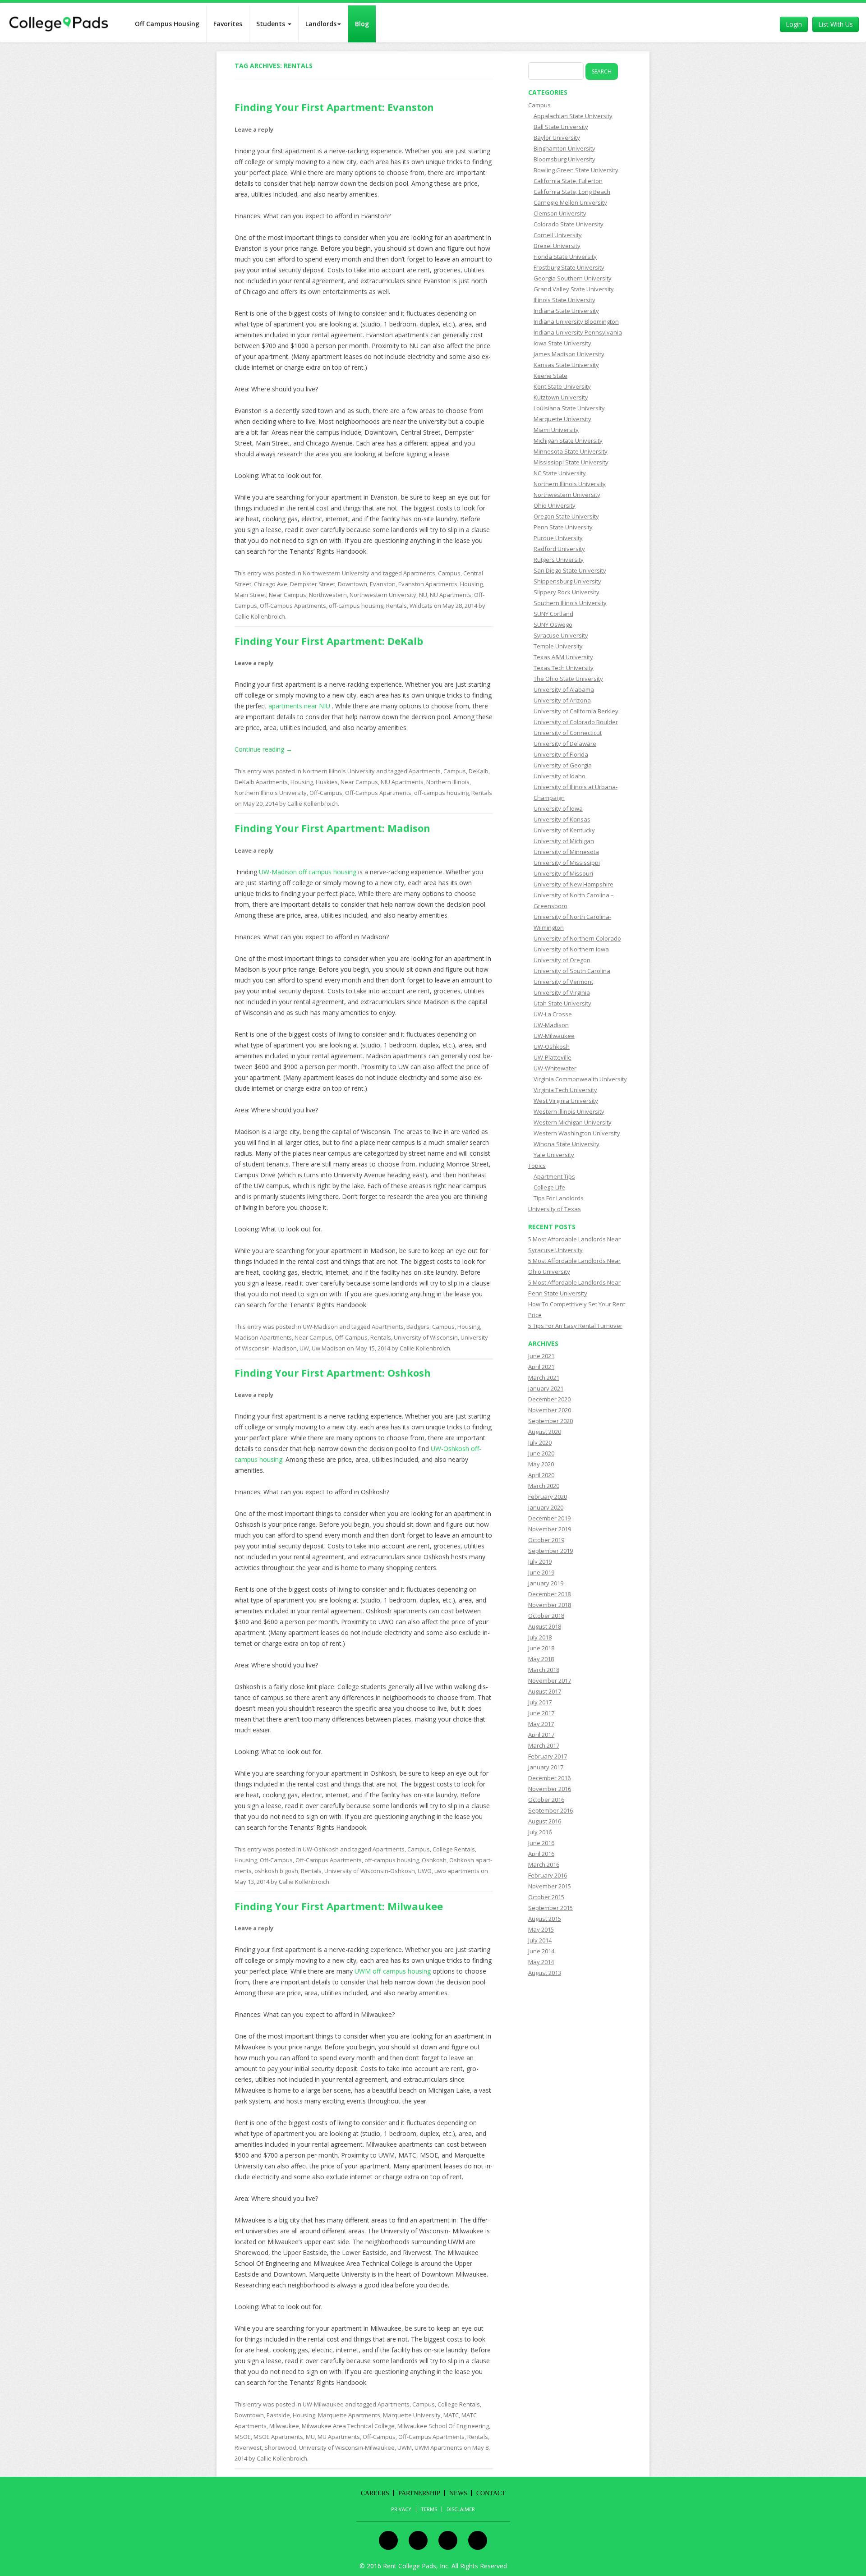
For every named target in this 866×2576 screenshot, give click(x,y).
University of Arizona (562, 700)
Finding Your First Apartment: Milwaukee (339, 1906)
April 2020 (541, 1475)
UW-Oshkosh (321, 1849)
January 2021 (546, 1388)
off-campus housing (356, 606)
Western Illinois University (569, 1111)
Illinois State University (564, 300)
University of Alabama (564, 689)
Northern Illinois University (339, 771)
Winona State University (567, 1144)
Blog (362, 24)
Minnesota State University (571, 451)
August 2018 (545, 1626)
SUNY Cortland (553, 614)
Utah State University (562, 1003)
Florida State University (565, 257)
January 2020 (546, 1507)
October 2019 (546, 1540)
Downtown (352, 584)
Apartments (419, 573)
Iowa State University (562, 343)
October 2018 (546, 1616)
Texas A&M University (563, 657)
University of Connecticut (568, 733)
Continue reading (263, 749)
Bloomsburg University (564, 159)
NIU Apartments (402, 782)
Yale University (554, 1155)
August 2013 (545, 1973)
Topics (537, 1166)
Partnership (419, 2493)
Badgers (418, 1327)
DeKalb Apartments (261, 782)
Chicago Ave (271, 584)
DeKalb (479, 771)
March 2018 (544, 1670)
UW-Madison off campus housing (308, 872)
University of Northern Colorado (577, 938)
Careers (375, 2493)
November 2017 (550, 1681)
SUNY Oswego (553, 624)
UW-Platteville (553, 1057)
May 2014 (541, 1962)
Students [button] (272, 24)
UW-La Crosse (553, 1014)
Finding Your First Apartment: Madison (332, 828)
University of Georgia (563, 765)
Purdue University (558, 538)
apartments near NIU (300, 706)
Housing (471, 584)
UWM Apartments (438, 2447)
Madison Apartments (263, 1337)
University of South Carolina (572, 971)
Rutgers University (559, 560)
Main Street (250, 595)
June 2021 (541, 1356)
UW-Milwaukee (323, 2404)
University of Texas (555, 1209)
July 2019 (540, 1561)
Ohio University (555, 505)
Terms (429, 2509)
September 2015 (550, 1908)
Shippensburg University (567, 581)
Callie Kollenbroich (260, 616)
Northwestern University (336, 573)
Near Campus (288, 595)
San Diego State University (570, 570)
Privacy (401, 2509)
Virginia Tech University (565, 1090)
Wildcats (421, 606)
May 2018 (541, 1659)
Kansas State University (566, 365)
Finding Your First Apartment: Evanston (334, 107)
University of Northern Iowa (571, 949)
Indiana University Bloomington (576, 321)
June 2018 (541, 1648)
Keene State (550, 376)
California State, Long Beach (572, 192)
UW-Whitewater (555, 1068)
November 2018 (550, 1605)
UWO (425, 1871)
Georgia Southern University (573, 278)
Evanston (383, 584)
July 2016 (540, 1832)
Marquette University (412, 2415)
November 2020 (550, 1410)
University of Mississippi (567, 863)
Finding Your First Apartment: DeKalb (329, 641)
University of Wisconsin (426, 1337)
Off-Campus (326, 793)
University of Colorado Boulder (576, 722)
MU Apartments (339, 2437)
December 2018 (549, 1594)
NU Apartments (451, 595)
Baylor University (557, 138)
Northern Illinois (448, 782)
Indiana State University (566, 311)
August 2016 (545, 1821)
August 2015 (545, 1919)
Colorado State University (569, 224)
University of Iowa (558, 808)
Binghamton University (564, 148)
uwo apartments (457, 1871)
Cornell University (558, 235)
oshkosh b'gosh (276, 1871)
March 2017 (544, 1745)
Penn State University (563, 527)
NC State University (560, 473)
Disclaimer (461, 2509)
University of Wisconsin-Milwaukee (347, 2447)
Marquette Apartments (349, 2415)
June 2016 (541, 1843)
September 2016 (550, 1810)
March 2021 (544, 1378)
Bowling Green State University (576, 170)
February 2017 (548, 1756)
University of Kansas (562, 819)
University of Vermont (563, 982)
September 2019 (550, 1551)
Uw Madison (329, 1348)
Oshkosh (434, 1860)
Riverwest (248, 2447)
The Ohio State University (568, 679)
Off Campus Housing (167, 24)
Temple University (558, 646)
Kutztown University (561, 397)
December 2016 (549, 1778)
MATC (451, 2415)
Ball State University (561, 127)
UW (304, 1348)
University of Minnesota (566, 852)
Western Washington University (577, 1133)
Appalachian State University (573, 116)
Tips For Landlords (559, 1198)
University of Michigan (564, 841)
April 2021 (541, 1367)
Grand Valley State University (574, 289)
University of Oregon (562, 960)
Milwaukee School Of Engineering (443, 2426)
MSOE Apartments (278, 2437)
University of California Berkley (576, 711)
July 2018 (540, 1637)
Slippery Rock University (567, 592)
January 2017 (546, 1767)
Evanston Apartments (428, 584)
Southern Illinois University (570, 603)
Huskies (327, 782)
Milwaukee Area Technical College (348, 2426)
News (458, 2493)
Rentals (396, 606)
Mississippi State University (571, 462)
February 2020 (548, 1497)
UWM (405, 2447)
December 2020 (549, 1399)
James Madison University (569, 354)
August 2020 (545, 1432)
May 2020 (541, 1464)
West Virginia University (566, 1101)
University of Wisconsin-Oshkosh (370, 1871)
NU (423, 595)
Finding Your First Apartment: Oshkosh (333, 1373)
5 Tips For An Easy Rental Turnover (575, 1326)
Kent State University (562, 386)
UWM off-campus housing (393, 1971)
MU (310, 2437)
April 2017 (541, 1735)
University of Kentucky (564, 830)
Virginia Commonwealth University (580, 1079)
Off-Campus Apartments (293, 606)
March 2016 (544, 1864)
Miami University (556, 430)
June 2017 (541, 1713)
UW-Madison (320, 1327)
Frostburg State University (569, 267)
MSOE (243, 2437)
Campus (449, 573)
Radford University (559, 549)
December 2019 (549, 1518)
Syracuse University (561, 635)
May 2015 (541, 1929)
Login (794, 24)
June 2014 (541, 1951)
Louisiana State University (569, 408)
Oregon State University (566, 516)
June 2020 (541, 1453)
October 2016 (546, 1800)
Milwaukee (284, 2426)
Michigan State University (568, 441)
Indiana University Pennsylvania (578, 332)
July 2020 (540, 1442)
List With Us (836, 24)
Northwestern (328, 595)
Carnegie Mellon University (570, 202)
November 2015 (550, 1886)
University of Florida (561, 754)
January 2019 (546, 1583)
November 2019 (550, 1529)
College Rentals (454, 1849)
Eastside (278, 2415)
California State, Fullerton (568, 181)
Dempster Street (313, 584)
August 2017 (545, 1691)
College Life (549, 1187)
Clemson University (560, 213)
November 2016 (550, 1789)
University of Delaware (565, 744)
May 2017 (541, 1724)
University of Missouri (563, 873)
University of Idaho (560, 776)
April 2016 (541, 1854)
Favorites (228, 24)
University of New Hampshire (573, 884)
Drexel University (557, 246)
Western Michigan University (573, 1122)
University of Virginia (562, 992)
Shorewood (280, 2447)
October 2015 (546, 1897)
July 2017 (540, 1702)
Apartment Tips (554, 1176)
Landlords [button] (321, 24)
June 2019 (541, 1572)
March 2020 (544, 1486)
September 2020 (550, 1421)
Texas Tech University (564, 668)
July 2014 (540, 1940)
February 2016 (548, 1875)
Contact (491, 2493)
